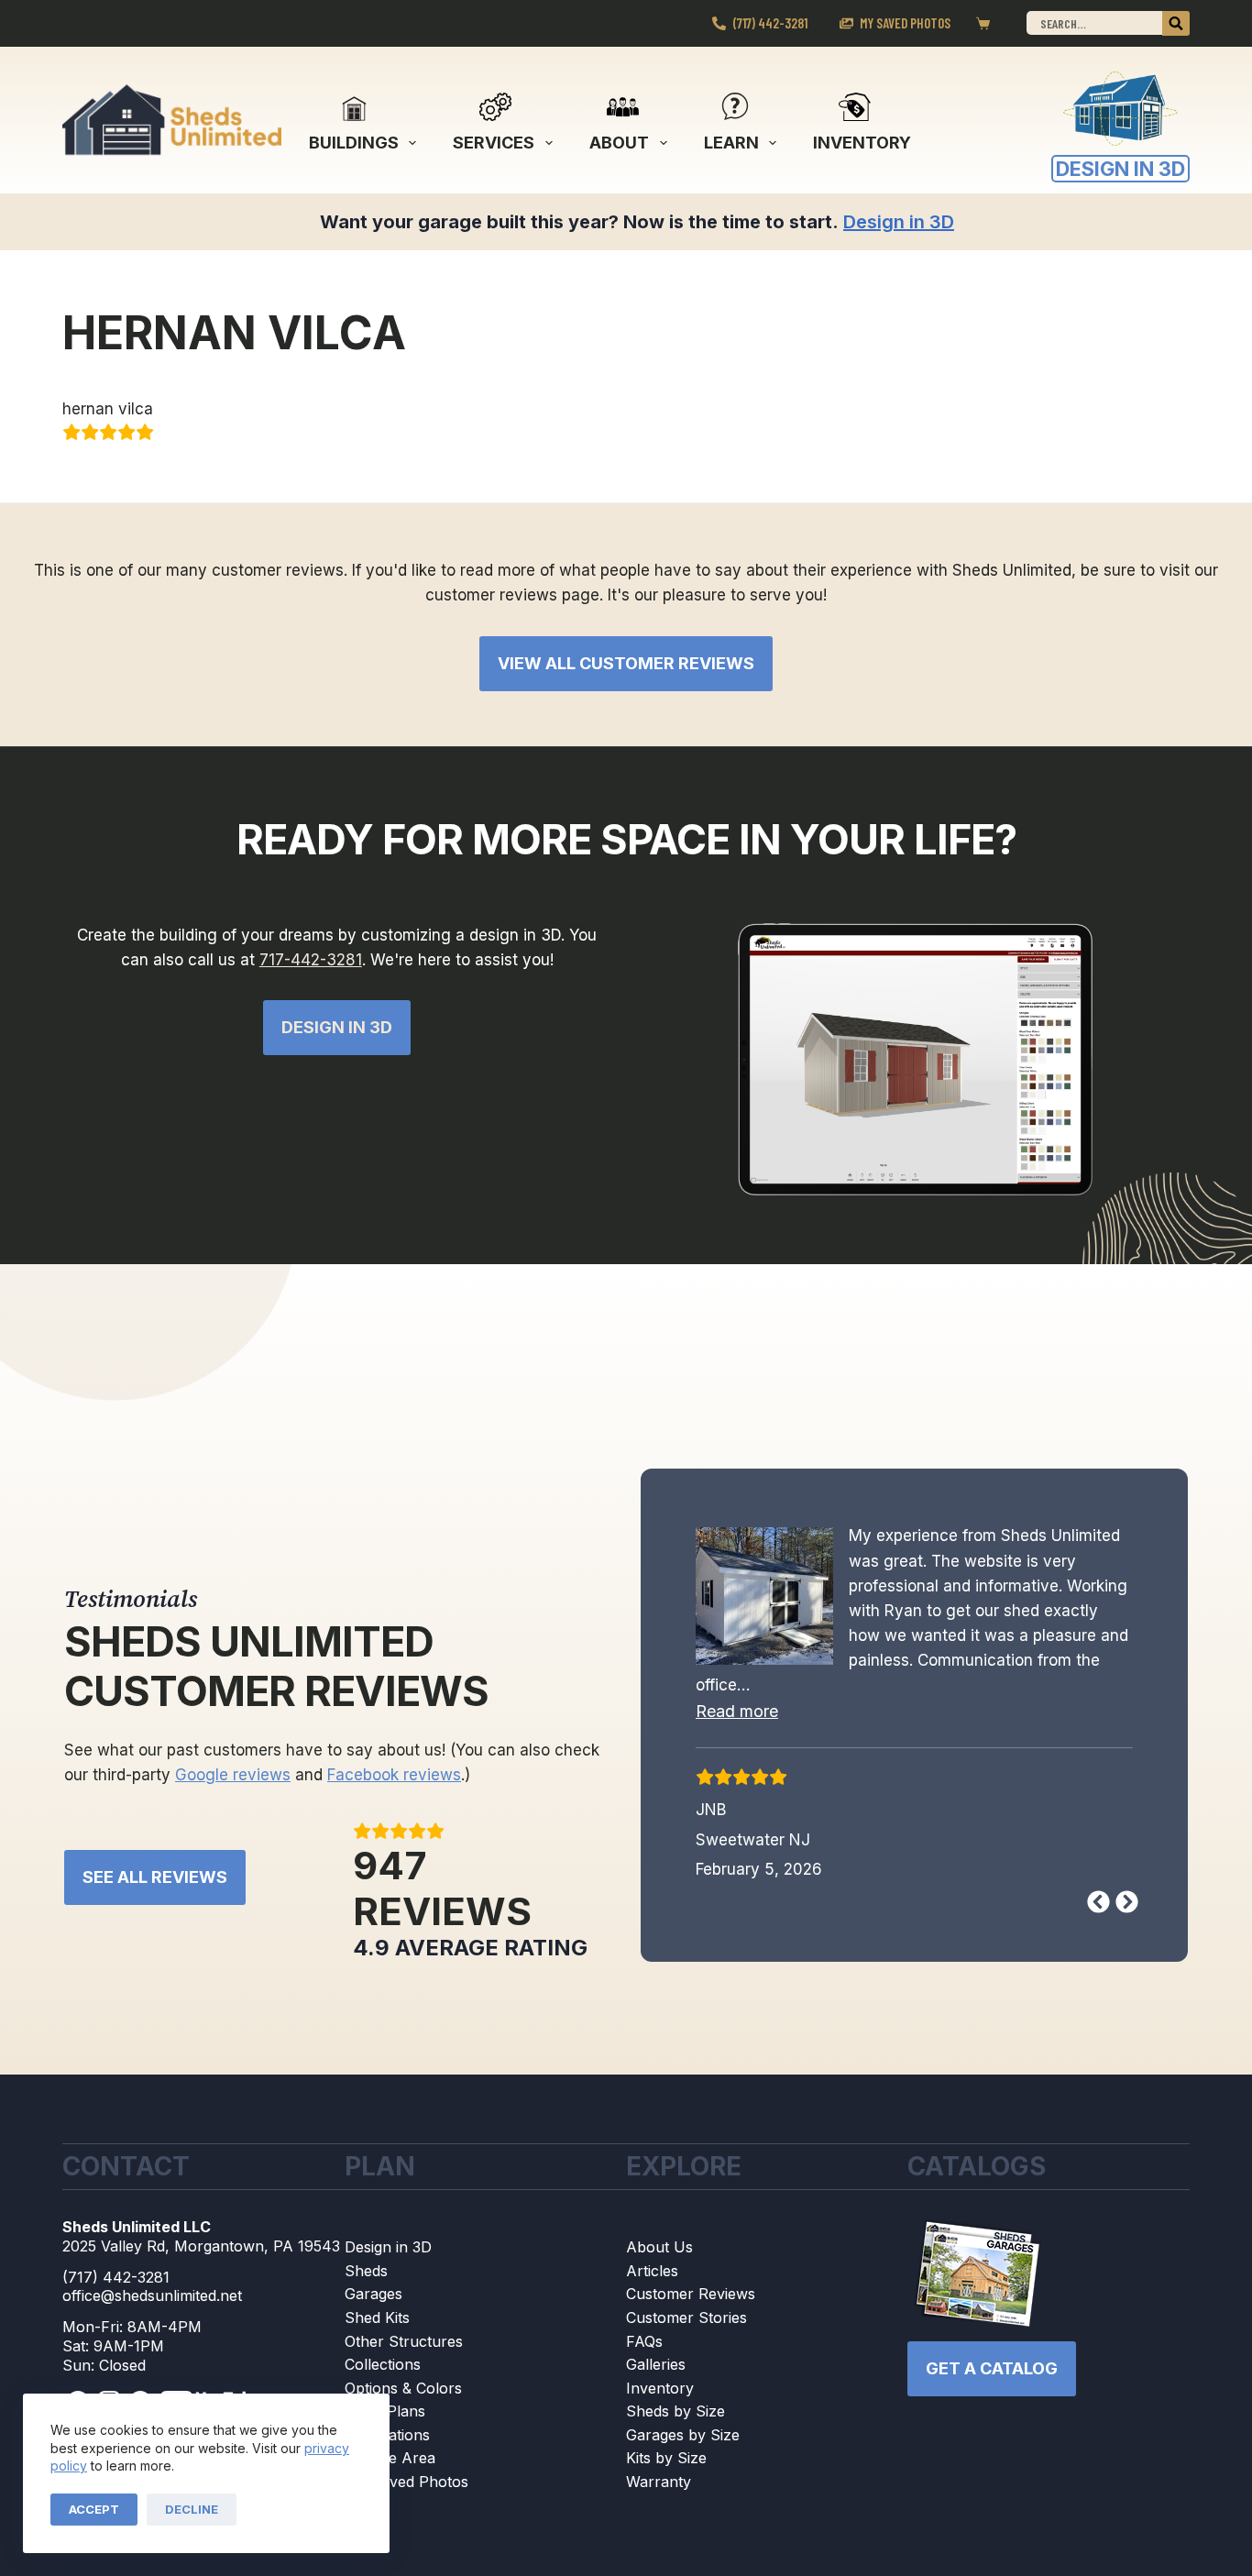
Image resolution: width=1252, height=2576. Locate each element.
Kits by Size (666, 2458)
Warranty (659, 2482)
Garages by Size (683, 2435)
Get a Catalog (992, 2368)
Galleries (656, 2364)
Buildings (354, 143)
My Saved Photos (905, 23)
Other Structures (404, 2341)
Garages (373, 2294)
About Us (659, 2247)
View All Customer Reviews (626, 663)
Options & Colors (403, 2388)
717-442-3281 (311, 960)
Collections (383, 2364)
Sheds (366, 2271)
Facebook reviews (394, 1775)
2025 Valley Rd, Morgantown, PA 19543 (201, 2246)
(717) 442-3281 (770, 23)
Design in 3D (388, 2247)
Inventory (862, 143)
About (619, 143)
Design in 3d (337, 1027)
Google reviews (233, 1775)
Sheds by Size (675, 2411)
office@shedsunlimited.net (152, 2295)
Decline (192, 2509)
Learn (731, 143)
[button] (737, 1710)
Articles (652, 2271)
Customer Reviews (691, 2294)
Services (494, 143)
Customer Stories (686, 2317)
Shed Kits (377, 2317)
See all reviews (155, 1877)
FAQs (644, 2341)
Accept (94, 2509)
